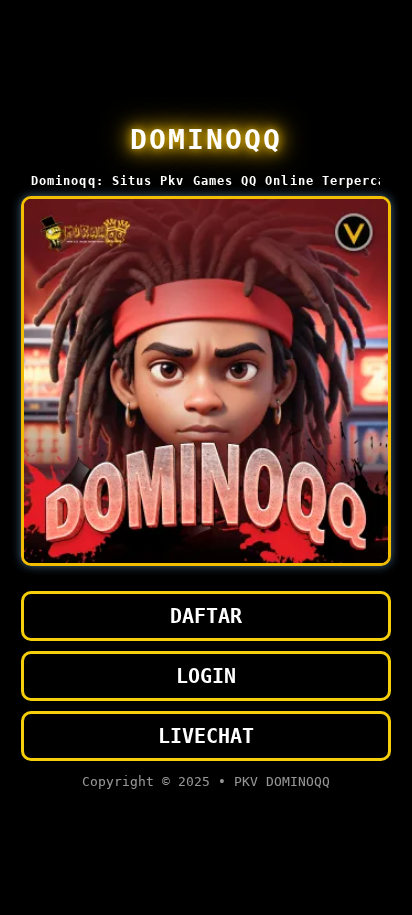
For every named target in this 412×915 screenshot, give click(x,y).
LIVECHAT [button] (206, 736)
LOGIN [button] (206, 676)
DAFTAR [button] (206, 616)
